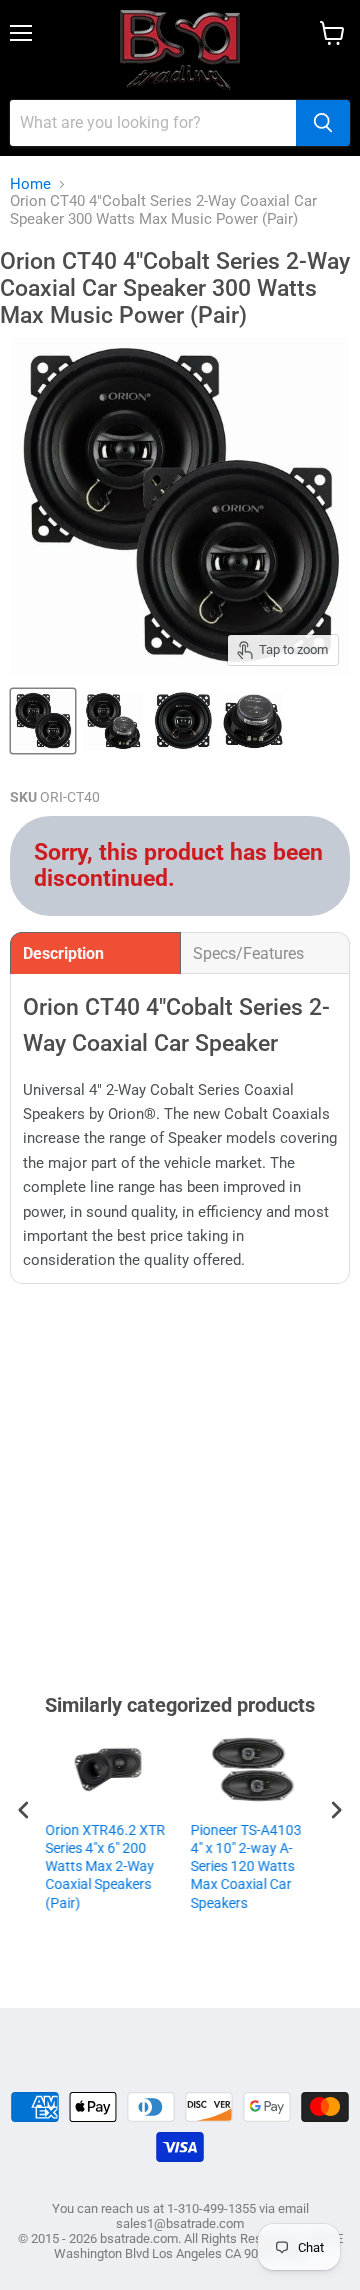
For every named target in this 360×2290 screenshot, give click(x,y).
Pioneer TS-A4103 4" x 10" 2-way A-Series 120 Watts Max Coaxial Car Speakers (245, 1866)
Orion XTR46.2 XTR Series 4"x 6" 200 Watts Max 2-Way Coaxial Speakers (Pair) (105, 1866)
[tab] (95, 953)
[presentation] (24, 1810)
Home (30, 184)
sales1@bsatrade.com (180, 2223)
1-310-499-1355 (211, 2208)
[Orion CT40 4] (43, 721)
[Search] (323, 123)
